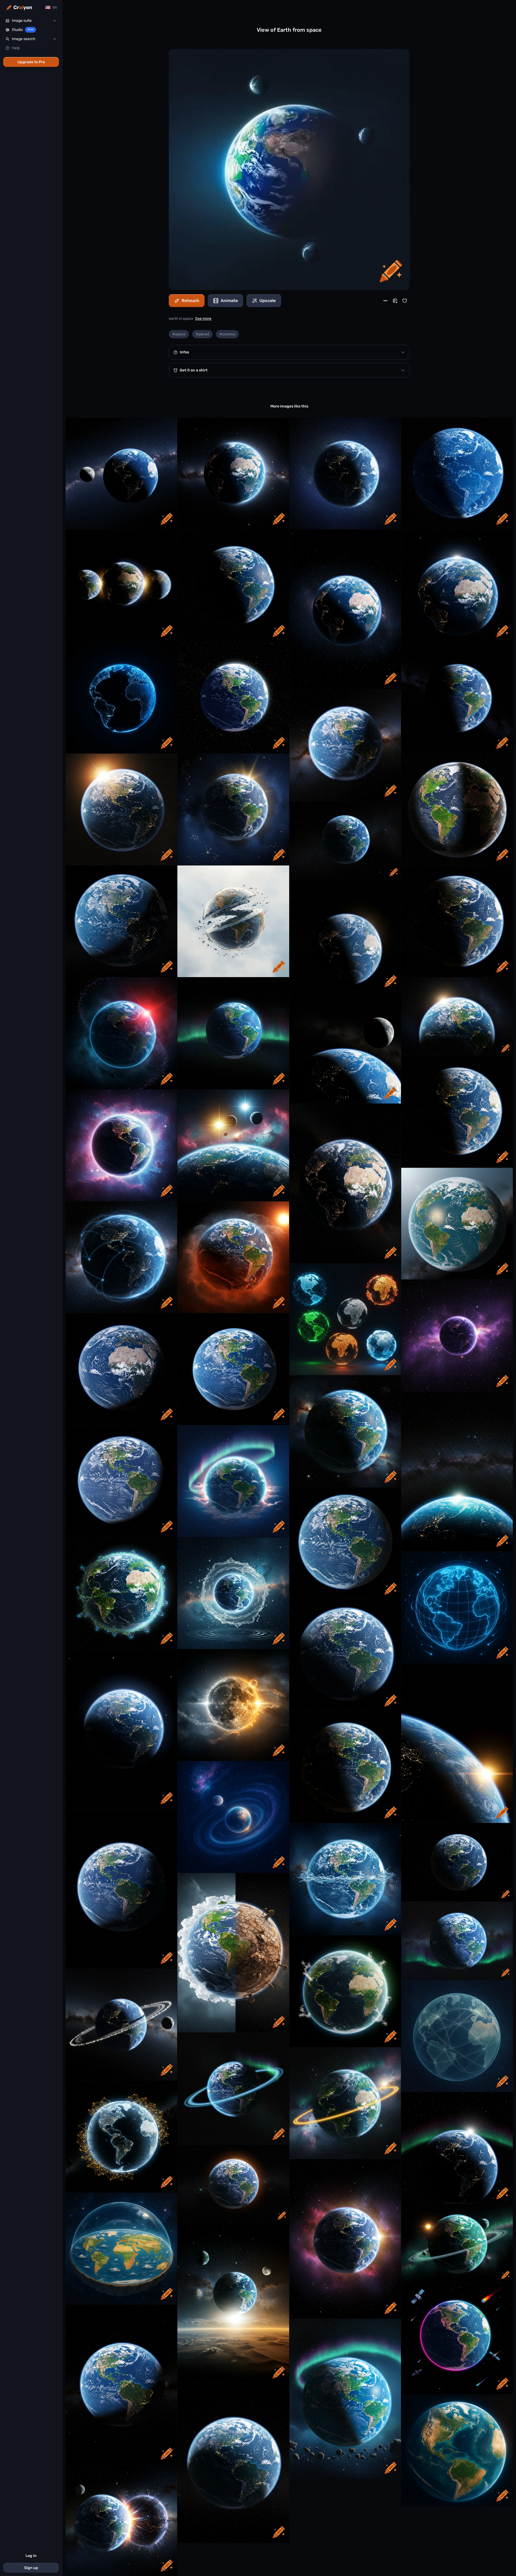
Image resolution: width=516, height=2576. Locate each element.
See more (203, 319)
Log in (31, 2556)
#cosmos (227, 334)
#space (179, 334)
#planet (202, 334)
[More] (385, 301)
